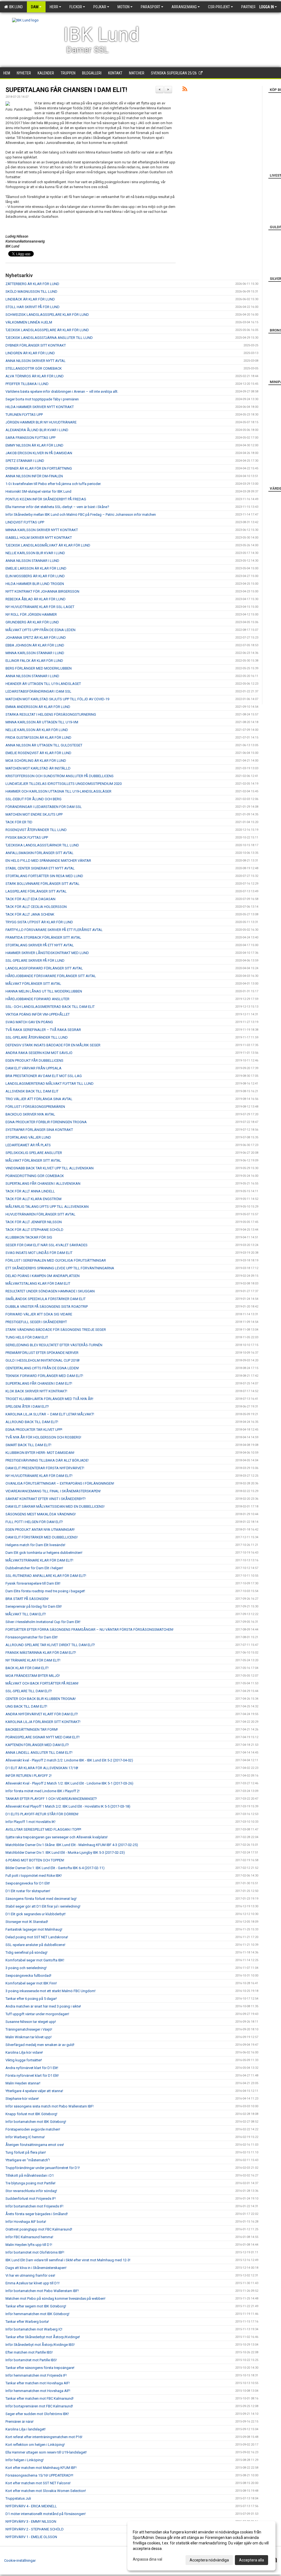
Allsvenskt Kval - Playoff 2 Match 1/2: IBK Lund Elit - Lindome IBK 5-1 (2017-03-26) (69, 1783)
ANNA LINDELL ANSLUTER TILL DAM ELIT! (39, 1753)
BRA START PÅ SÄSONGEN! (27, 1599)
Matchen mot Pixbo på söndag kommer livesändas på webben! (55, 2298)
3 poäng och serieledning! (26, 1968)
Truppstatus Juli (18, 2498)
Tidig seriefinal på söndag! (26, 1952)
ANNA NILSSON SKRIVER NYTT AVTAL (36, 361)
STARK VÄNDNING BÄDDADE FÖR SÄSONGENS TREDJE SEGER (56, 1330)
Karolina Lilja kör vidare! (24, 2052)
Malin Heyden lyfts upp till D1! (29, 2245)
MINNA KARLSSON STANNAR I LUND (35, 653)
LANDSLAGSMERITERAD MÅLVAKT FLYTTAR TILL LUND (50, 1084)
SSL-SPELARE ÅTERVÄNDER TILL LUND (37, 1037)
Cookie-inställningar (20, 2560)
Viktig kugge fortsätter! (24, 2060)
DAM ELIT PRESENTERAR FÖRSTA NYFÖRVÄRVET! (45, 1468)
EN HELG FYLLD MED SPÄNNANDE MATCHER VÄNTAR (48, 861)
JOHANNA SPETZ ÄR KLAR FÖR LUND (36, 638)
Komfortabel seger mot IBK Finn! (31, 1983)
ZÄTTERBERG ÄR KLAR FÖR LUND (32, 284)
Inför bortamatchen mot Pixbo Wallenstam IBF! (42, 2291)
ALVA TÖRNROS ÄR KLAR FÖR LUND (35, 376)
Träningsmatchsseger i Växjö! (29, 2029)
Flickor (76, 7)
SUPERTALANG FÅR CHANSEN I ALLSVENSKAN (43, 1184)
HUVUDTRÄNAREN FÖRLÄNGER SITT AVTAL (40, 1214)
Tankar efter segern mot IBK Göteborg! (36, 2306)
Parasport (151, 7)
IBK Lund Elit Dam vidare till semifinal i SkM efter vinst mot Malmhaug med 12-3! (68, 2260)
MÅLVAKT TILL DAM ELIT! (26, 1614)
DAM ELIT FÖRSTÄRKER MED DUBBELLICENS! (42, 1537)
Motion (123, 7)
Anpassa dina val (147, 2559)
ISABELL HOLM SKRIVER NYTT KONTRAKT (39, 538)
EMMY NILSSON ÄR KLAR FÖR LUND (34, 445)
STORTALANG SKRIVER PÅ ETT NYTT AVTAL (40, 945)
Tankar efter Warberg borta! (27, 2322)
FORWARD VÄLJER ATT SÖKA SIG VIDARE (39, 1314)
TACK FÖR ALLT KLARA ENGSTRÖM (33, 1199)
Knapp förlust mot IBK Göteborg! (31, 2114)
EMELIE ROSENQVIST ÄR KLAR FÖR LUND (38, 753)
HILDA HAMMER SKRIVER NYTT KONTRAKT (40, 407)
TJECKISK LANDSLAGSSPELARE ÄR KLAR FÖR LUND (47, 330)
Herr (54, 7)
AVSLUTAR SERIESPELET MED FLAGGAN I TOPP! (43, 1829)
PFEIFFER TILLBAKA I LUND (27, 384)
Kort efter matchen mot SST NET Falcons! (38, 2483)
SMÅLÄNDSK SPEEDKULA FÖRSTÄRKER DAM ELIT (46, 1299)
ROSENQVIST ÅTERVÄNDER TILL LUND (36, 830)
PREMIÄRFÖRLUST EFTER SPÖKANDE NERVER (42, 1353)
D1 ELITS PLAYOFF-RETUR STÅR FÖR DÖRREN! (42, 1814)
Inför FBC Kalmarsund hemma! (29, 2237)
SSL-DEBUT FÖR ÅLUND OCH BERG (33, 799)
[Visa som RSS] (185, 90)
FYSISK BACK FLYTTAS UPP (27, 837)
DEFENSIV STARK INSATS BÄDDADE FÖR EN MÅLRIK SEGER (53, 1045)
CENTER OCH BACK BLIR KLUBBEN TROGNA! (41, 1699)
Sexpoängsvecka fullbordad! (28, 1976)
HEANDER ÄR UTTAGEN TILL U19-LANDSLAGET (43, 684)
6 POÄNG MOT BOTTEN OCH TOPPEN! (35, 1860)
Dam (35, 7)
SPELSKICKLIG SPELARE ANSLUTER (34, 1153)
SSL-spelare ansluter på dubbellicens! (35, 1945)
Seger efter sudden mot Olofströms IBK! (37, 2414)
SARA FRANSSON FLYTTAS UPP (30, 438)
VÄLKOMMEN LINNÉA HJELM (29, 322)
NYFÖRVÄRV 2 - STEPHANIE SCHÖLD (35, 2529)
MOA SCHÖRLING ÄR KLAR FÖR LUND (36, 761)
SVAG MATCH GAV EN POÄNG (29, 1022)
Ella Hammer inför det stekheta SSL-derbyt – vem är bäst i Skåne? (57, 507)
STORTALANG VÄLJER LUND (28, 1137)
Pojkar (100, 7)
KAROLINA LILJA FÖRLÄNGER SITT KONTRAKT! (43, 1722)
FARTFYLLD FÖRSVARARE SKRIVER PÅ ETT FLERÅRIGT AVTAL (54, 930)
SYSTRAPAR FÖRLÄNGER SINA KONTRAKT (39, 1130)
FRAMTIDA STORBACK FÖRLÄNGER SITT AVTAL (43, 937)
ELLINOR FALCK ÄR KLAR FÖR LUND (34, 661)
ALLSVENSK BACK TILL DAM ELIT (32, 1091)
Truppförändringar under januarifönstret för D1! (43, 2168)
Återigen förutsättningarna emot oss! (35, 2145)
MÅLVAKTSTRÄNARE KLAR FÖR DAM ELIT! (39, 1560)
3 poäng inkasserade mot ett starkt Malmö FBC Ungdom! (50, 1991)
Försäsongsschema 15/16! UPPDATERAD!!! (39, 2475)
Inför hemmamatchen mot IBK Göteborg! (37, 2314)
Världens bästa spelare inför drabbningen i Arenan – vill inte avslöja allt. (62, 391)
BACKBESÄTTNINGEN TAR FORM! (32, 1729)
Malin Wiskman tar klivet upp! (29, 2037)
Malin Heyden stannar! (23, 2083)
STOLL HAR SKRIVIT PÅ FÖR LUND (33, 307)
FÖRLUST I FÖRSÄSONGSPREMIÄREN (35, 1107)
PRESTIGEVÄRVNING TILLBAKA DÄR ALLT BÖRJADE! (47, 1460)
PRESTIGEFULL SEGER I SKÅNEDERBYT (36, 1322)
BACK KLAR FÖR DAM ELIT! (27, 1668)
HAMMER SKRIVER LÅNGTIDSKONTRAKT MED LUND (47, 953)
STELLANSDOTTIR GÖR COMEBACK (34, 368)
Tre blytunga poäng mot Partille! (30, 2183)
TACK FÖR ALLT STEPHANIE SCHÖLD (34, 1230)
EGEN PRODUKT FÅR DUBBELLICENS (34, 1060)
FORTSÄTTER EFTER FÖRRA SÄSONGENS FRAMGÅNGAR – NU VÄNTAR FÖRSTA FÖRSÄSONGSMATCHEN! (89, 1629)
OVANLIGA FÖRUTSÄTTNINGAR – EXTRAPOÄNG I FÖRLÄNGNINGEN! (60, 1483)
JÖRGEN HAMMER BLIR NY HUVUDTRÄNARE (41, 422)
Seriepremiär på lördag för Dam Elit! (34, 1606)
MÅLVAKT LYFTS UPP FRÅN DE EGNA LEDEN (40, 630)
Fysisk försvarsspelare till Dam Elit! (33, 1583)
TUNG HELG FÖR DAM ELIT (27, 1337)
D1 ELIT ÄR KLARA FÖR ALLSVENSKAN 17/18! (42, 1768)
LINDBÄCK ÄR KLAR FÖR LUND (30, 299)
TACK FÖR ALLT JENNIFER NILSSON (34, 1222)
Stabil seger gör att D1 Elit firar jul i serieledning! (43, 1906)
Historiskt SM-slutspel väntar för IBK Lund (38, 491)
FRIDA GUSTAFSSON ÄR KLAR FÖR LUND (38, 738)
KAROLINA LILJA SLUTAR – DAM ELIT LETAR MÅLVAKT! (50, 1414)
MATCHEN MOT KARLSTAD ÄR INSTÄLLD (38, 768)
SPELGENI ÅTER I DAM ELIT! (27, 1407)
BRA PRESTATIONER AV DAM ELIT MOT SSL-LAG (44, 1076)
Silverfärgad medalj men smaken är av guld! (40, 2045)
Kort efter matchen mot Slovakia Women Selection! (46, 2491)
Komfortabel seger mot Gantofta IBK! (35, 1960)
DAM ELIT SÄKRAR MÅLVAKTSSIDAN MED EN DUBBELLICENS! (55, 1506)
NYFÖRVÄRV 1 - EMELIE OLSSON (31, 2537)
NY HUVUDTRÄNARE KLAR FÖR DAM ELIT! (39, 1476)
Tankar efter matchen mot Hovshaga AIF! (38, 2383)
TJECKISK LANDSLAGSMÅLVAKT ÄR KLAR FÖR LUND (48, 545)
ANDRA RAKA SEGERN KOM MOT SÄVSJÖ (39, 1053)
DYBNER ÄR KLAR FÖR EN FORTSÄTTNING (39, 468)
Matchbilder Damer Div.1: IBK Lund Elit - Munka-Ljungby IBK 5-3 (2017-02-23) (65, 1852)
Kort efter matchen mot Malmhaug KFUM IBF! (41, 2468)
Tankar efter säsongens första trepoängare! (40, 2368)
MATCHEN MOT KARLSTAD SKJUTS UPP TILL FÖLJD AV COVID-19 (57, 699)
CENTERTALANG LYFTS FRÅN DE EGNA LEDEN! (42, 1368)
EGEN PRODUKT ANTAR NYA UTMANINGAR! (40, 1530)
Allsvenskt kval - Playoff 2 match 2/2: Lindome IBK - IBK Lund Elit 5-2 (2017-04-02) (69, 1760)
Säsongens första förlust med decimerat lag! (41, 1899)
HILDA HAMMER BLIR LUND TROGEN (35, 584)
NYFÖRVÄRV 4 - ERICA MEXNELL (31, 2506)
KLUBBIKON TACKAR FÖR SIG (29, 1237)
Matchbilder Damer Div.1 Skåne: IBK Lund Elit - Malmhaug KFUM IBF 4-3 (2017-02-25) (72, 1845)
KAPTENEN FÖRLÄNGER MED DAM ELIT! (37, 1745)
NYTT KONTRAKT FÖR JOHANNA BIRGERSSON (42, 591)
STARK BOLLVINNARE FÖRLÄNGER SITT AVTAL (43, 884)
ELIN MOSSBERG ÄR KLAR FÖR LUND (35, 576)
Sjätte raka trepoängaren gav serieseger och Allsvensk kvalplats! (57, 1837)
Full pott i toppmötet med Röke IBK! (34, 1876)
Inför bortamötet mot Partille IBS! (31, 2360)
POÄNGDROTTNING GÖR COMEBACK (35, 1176)
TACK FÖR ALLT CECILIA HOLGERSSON (36, 907)
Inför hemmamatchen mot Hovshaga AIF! (38, 2391)
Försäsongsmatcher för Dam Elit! (32, 1637)
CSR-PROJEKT (219, 7)
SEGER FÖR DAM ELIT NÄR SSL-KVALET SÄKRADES (47, 1245)
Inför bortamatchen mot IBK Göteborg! (36, 2122)
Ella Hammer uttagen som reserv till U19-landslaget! (46, 2452)
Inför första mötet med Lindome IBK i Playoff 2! (43, 1791)
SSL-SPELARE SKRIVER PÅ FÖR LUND (35, 961)
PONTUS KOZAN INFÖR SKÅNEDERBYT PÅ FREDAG (46, 499)
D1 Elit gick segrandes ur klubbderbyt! (36, 1914)
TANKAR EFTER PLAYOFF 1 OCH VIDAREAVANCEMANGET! (51, 1799)
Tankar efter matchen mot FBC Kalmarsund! (40, 2398)
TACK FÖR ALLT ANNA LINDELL (30, 1191)
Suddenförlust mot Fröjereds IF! (31, 2199)
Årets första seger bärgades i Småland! (37, 2214)
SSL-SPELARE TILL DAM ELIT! (29, 1691)
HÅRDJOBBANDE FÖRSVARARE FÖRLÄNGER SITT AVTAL (51, 976)
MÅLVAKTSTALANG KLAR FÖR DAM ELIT (38, 1283)
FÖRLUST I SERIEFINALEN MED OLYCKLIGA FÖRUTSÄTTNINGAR (56, 1260)
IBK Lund (15, 7)
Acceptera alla (252, 2560)
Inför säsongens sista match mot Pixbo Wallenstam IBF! (50, 2106)
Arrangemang (184, 7)
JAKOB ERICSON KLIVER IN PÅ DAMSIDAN (39, 453)
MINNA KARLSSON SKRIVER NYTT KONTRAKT (42, 530)
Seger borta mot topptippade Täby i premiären (42, 399)
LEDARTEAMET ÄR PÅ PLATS (28, 1145)
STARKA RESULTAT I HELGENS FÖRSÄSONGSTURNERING (51, 714)
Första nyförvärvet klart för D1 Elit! (32, 2075)
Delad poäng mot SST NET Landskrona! (37, 1937)
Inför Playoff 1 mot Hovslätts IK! (30, 1822)
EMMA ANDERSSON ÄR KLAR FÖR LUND (38, 707)
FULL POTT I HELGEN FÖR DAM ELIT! (34, 1522)
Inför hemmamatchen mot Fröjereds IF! (36, 2375)
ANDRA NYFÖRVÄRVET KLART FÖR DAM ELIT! (42, 1714)
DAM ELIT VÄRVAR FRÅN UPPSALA (33, 1068)
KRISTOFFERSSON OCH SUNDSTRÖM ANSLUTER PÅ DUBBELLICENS (60, 776)
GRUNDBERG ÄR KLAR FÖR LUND (32, 622)
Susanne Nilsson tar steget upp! (31, 2022)
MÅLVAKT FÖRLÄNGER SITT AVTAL (33, 984)
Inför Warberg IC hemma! (25, 2137)
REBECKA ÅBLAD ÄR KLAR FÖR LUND (36, 599)
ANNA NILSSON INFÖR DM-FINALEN (34, 476)
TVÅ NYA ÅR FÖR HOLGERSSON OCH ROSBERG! (43, 1437)
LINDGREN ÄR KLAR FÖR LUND (30, 353)
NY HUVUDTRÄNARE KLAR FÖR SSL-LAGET (40, 607)
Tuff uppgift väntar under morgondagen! (37, 2014)
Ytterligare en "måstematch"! (28, 2160)
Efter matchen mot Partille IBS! (29, 2352)
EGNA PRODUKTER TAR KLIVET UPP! (34, 1430)
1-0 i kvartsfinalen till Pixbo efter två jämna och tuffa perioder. (53, 484)
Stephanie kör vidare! (22, 2099)
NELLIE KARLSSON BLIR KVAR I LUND (35, 553)
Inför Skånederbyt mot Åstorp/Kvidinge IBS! (40, 2345)
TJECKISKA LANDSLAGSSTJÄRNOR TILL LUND (42, 845)
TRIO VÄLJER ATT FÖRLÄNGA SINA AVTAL (39, 1099)
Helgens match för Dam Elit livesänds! (35, 1545)
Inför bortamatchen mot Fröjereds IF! (34, 2206)
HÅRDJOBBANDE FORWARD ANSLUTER (37, 999)
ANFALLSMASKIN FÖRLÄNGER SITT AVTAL (40, 853)
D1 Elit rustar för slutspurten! (28, 1891)
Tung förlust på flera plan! (26, 2152)
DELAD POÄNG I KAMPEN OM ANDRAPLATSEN (43, 1276)
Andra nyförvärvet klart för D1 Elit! (32, 2068)
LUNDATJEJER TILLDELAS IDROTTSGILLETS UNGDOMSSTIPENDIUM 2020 (64, 784)
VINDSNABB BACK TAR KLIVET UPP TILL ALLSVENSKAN (50, 1168)
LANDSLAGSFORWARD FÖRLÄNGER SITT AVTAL (44, 968)
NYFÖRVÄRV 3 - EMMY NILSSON (31, 2521)
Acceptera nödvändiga (209, 2560)
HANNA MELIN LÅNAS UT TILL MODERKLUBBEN (44, 991)
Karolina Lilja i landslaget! (26, 2429)
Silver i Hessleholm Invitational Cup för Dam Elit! (43, 1622)
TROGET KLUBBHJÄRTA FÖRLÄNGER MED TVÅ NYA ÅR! (49, 1399)
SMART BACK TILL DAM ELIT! (28, 1445)
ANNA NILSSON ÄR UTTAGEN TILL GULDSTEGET (44, 745)
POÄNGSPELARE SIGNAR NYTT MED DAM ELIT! (43, 1737)
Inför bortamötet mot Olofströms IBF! (35, 2252)
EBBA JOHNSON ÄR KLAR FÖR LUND (35, 645)
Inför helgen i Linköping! (25, 2460)
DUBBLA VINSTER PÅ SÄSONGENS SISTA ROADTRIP (47, 1307)
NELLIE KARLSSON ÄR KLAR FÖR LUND (37, 730)
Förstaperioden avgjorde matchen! (33, 2129)
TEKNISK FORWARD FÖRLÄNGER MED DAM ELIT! (44, 1376)
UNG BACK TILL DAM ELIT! (26, 1706)
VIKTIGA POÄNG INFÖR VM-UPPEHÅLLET (38, 1014)
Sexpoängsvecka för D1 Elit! (28, 1883)
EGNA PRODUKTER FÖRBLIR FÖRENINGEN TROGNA (46, 1122)
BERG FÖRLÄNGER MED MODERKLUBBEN (39, 668)
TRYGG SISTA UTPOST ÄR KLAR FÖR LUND (39, 922)
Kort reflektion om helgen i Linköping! (35, 2445)
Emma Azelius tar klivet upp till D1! (33, 2283)
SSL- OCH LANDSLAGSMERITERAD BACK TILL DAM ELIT (50, 1007)
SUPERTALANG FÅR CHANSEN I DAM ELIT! (66, 90)
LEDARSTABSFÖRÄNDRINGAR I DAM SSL (38, 691)
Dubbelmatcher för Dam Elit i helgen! (34, 1568)
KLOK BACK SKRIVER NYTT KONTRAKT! (36, 1391)
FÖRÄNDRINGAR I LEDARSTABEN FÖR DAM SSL (44, 807)
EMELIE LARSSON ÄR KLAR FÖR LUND (36, 568)
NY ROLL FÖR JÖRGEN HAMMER (31, 614)
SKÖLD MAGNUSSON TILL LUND (31, 292)
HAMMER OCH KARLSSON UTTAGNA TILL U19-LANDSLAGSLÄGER (58, 791)
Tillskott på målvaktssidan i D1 (30, 2175)
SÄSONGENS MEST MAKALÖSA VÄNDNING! (41, 1514)
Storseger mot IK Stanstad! (27, 1922)
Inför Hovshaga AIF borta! (26, 2222)
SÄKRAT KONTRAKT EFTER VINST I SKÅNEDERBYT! (46, 1499)
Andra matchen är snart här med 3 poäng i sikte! (43, 2006)
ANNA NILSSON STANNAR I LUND (32, 561)
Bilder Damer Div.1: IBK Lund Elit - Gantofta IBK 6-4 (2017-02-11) (55, 1868)
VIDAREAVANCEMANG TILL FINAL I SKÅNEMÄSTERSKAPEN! (53, 1491)
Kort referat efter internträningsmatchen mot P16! (44, 2437)
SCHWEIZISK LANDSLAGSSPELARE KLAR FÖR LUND (47, 315)
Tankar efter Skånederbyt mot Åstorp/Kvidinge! (43, 2337)
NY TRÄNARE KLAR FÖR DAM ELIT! (33, 1660)
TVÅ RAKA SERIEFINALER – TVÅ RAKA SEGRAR (43, 1030)
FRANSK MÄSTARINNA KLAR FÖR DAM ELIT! (41, 1653)
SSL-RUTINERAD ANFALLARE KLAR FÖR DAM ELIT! (46, 1576)
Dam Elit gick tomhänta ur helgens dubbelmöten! (44, 1553)
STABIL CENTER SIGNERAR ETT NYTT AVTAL (40, 868)
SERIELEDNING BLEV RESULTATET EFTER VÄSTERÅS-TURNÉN (54, 1345)
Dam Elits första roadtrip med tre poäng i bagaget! (45, 1591)
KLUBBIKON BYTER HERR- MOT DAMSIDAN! (40, 1453)
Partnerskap (253, 7)
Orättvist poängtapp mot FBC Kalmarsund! (39, 2229)
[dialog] (201, 2546)
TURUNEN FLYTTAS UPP (24, 415)
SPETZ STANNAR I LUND (25, 461)
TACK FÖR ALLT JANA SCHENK (30, 914)
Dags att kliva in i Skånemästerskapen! (36, 2268)
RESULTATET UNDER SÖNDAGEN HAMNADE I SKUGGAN (50, 1291)
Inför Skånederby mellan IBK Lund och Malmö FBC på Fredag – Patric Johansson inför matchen (81, 515)
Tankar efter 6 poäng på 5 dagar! (31, 1999)
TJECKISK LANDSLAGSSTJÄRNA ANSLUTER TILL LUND (49, 338)
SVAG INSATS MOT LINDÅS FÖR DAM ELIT (39, 1253)
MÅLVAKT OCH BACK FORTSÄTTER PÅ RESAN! (42, 1683)
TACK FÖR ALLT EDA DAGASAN (30, 899)
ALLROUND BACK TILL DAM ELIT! (32, 1422)
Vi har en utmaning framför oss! (30, 2275)
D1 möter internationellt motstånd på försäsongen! (46, 2514)
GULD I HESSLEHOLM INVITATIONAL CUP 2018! (43, 1360)
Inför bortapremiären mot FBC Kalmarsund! (39, 2406)
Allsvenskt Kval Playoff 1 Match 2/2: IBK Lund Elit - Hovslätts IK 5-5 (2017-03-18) (68, 1806)
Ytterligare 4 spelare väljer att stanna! (34, 2091)
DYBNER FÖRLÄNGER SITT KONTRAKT (36, 345)
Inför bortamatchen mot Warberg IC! (34, 2329)
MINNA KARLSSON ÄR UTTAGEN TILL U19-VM (42, 722)
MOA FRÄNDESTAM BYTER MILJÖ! (33, 1676)
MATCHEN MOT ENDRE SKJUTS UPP (34, 814)
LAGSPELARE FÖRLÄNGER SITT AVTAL (36, 891)
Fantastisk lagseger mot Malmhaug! (34, 1929)
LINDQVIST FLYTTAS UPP (25, 522)
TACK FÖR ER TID (19, 822)
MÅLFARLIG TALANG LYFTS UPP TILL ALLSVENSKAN (47, 1207)
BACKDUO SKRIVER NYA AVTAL (30, 1114)
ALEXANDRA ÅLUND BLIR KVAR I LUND (37, 430)
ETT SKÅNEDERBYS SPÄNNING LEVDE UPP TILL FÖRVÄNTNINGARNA (60, 1268)
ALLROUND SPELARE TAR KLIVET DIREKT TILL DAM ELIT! (50, 1645)
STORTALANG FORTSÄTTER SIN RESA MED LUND (44, 876)
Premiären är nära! (19, 2422)
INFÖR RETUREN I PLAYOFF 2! (29, 1776)
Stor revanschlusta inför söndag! (31, 2191)
